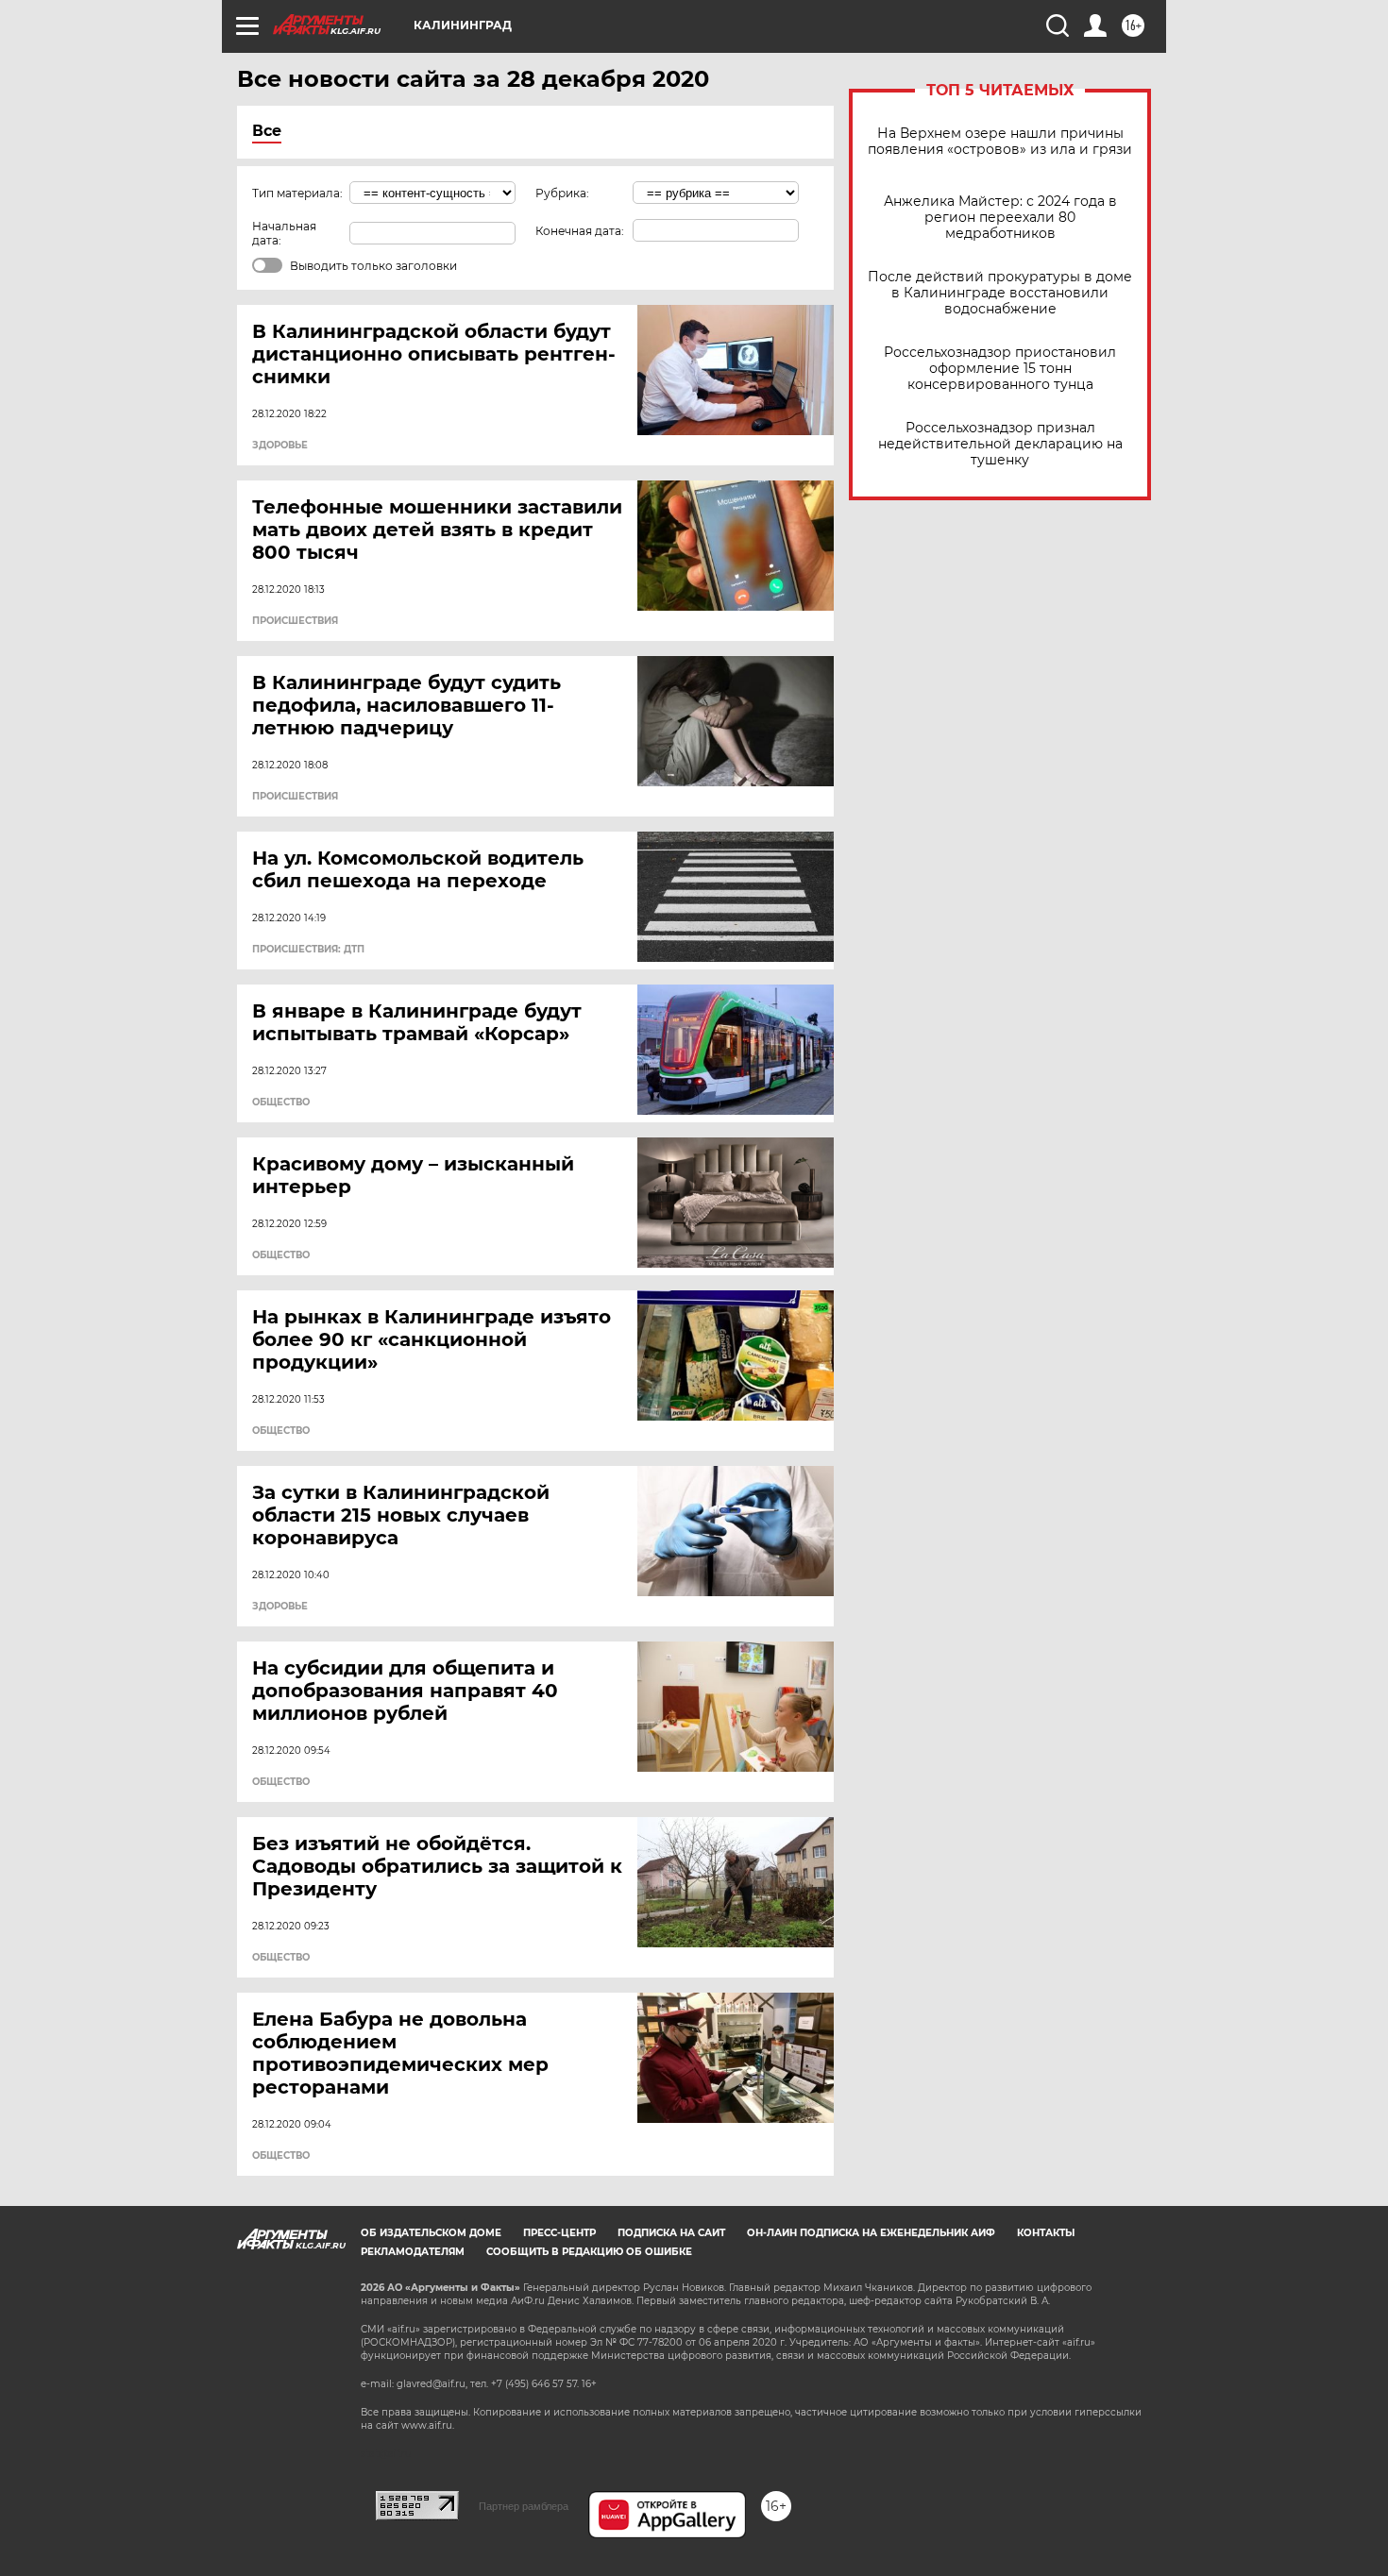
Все (267, 131)
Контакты (1046, 2233)
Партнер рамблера (524, 2506)
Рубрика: (562, 193)
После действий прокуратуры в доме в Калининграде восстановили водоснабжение (1000, 293)
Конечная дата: (580, 231)
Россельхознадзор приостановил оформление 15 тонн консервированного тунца (1000, 369)
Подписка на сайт (671, 2233)
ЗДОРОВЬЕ (280, 446)
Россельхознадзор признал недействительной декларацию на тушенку (1000, 444)
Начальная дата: (284, 233)
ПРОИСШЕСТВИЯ (295, 621)
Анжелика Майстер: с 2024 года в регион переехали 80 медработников (1000, 218)
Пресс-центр (559, 2233)
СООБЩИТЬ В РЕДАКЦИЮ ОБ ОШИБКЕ (589, 2252)
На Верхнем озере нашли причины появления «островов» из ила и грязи (1000, 142)
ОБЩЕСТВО (281, 1103)
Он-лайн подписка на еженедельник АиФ (871, 2233)
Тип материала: (297, 193)
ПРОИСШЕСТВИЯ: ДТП (308, 950)
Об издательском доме (431, 2233)
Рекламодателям (413, 2252)
